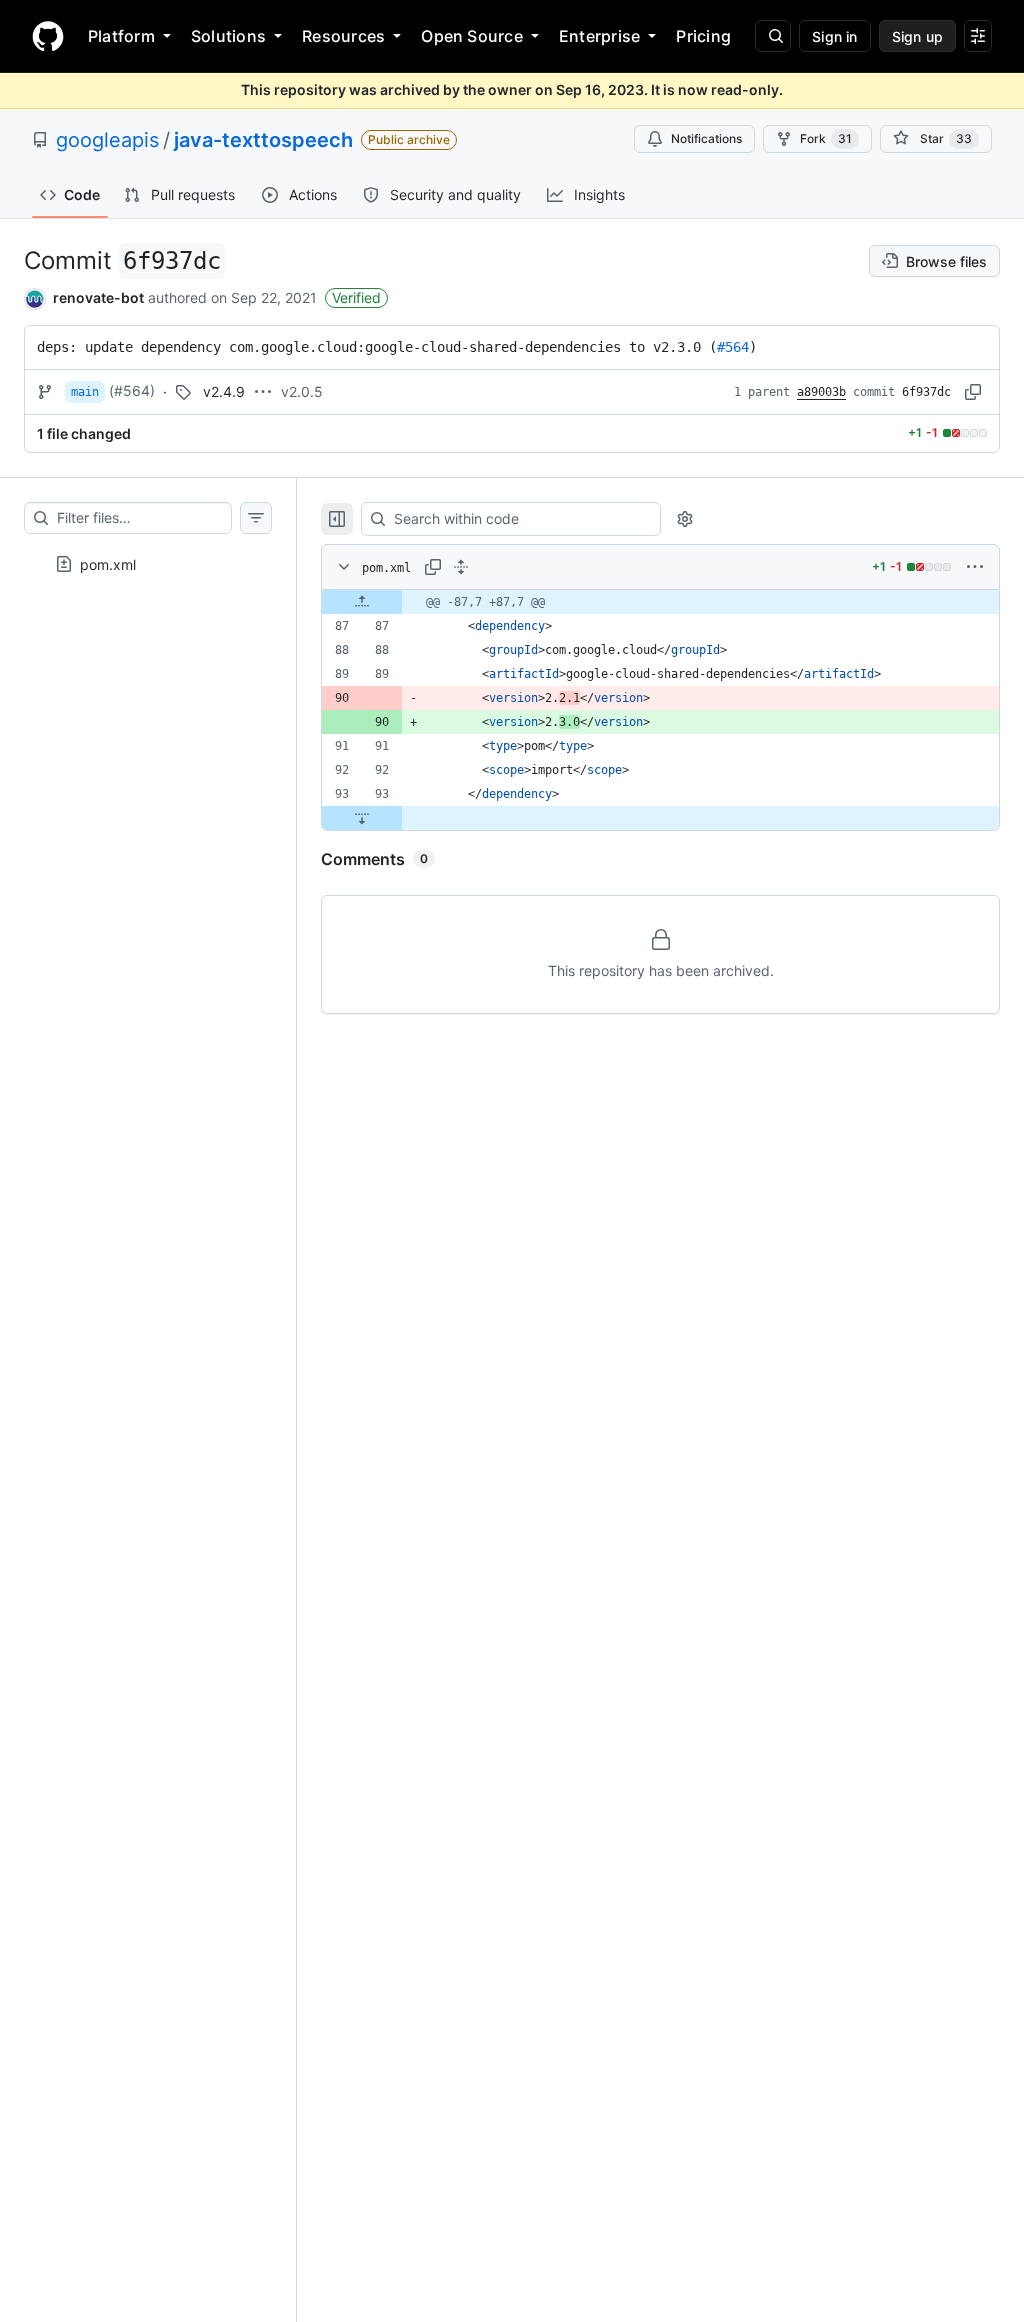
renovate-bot (98, 297)
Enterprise (599, 36)
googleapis (107, 140)
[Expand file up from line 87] (362, 602)
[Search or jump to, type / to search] (773, 36)
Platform (121, 36)
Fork (826, 138)
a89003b (821, 392)
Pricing (703, 36)
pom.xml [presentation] (108, 563)
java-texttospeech (263, 140)
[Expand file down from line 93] (362, 818)
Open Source (472, 36)
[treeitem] (148, 558)
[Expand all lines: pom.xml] (461, 567)
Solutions (228, 36)
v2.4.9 (224, 391)
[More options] (975, 567)
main (85, 392)
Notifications (706, 138)
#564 (733, 347)
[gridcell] (660, 602)
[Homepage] (48, 36)
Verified (356, 297)
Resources (343, 36)
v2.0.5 (302, 391)
